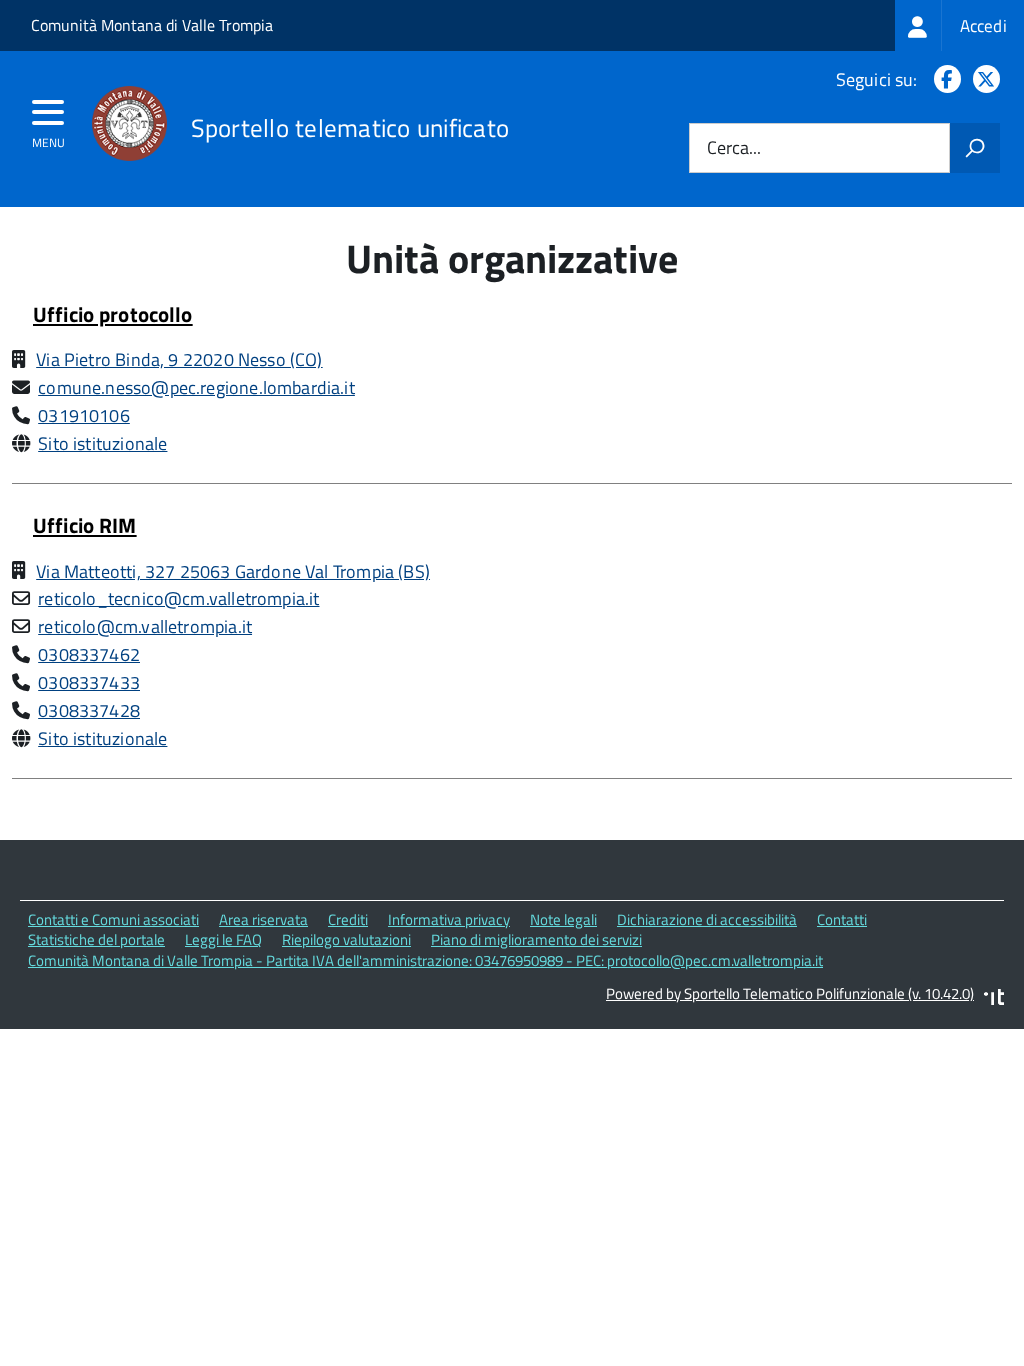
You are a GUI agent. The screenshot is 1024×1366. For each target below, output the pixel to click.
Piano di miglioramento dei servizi (536, 939)
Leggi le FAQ (223, 939)
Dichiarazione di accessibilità (707, 919)
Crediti (348, 919)
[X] (982, 79)
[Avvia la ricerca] (975, 148)
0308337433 (89, 682)
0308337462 (89, 654)
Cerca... (734, 148)
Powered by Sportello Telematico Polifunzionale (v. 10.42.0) (790, 993)
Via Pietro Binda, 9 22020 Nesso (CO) (179, 359)
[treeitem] (959, 25)
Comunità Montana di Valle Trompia (152, 25)
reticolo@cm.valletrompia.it (145, 626)
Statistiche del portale (96, 939)
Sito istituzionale (102, 443)
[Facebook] (943, 79)
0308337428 (89, 710)
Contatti (842, 919)
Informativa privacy (449, 919)
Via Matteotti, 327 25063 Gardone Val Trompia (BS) (233, 571)
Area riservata (263, 919)
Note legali (563, 919)
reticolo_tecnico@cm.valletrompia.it (178, 598)
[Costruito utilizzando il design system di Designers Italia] (994, 999)
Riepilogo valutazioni (346, 939)
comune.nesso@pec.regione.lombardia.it (196, 387)
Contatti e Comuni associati (113, 919)
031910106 (84, 415)
